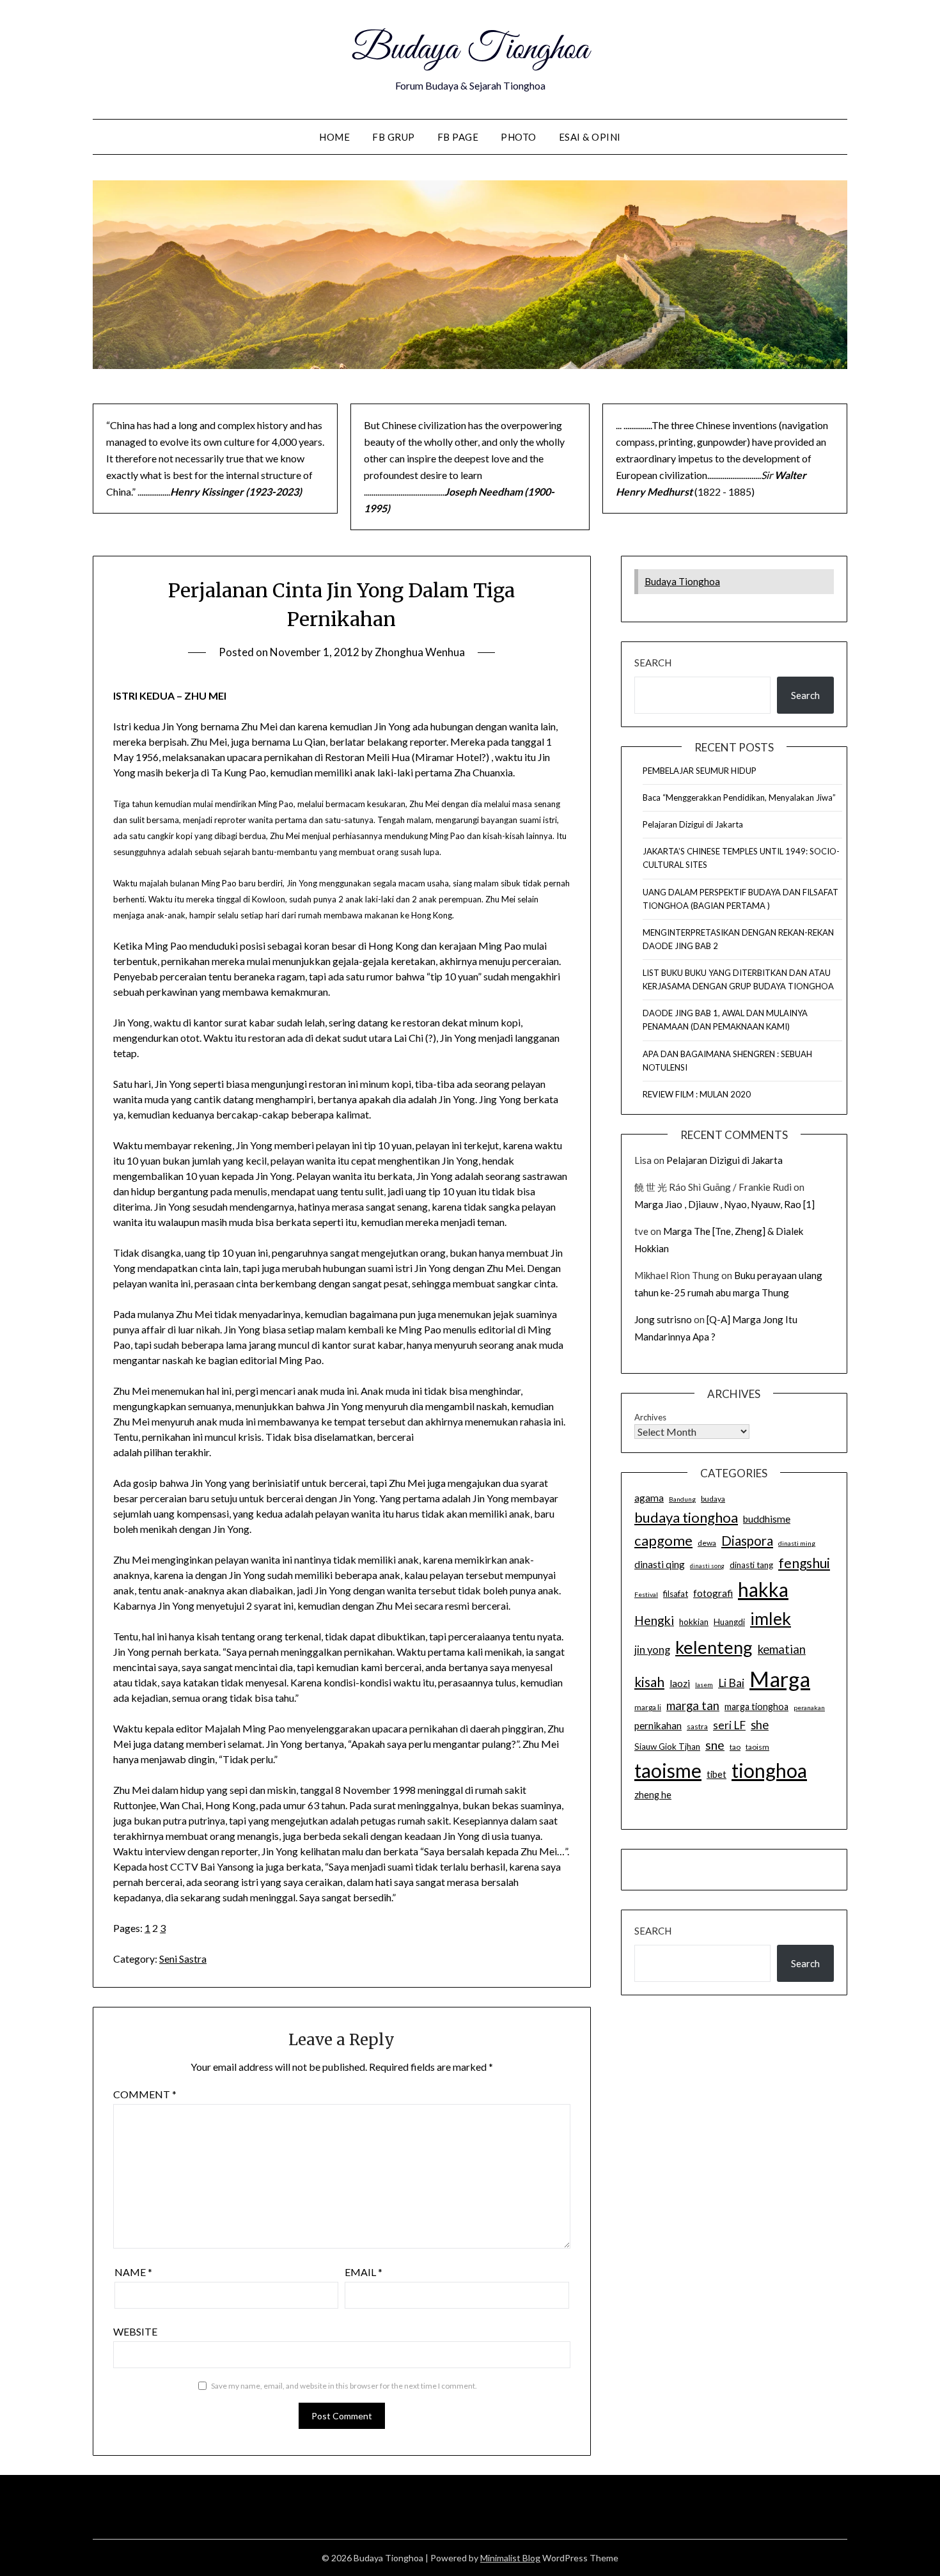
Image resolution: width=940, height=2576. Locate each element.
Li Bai (731, 1683)
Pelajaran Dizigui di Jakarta (693, 824)
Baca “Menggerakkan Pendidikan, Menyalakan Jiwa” (739, 797)
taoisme (668, 1770)
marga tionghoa (756, 1707)
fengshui (804, 1563)
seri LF (729, 1725)
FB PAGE (458, 137)
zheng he (653, 1795)
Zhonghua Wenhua (420, 652)
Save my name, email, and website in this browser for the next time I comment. (344, 2386)
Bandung (682, 1499)
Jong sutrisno (663, 1319)
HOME (334, 137)
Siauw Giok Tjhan (667, 1747)
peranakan (809, 1708)
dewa (707, 1543)
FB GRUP (394, 137)
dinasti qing (660, 1564)
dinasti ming (797, 1543)
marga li (648, 1707)
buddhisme (767, 1519)
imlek (771, 1619)
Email (364, 2272)
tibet (717, 1774)
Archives (650, 1417)
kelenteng (714, 1647)
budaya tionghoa (686, 1517)
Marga (780, 1679)
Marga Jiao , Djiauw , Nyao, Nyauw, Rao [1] (725, 1204)
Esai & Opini (590, 137)
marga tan (693, 1706)
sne (715, 1745)
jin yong (652, 1650)
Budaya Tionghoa (470, 50)
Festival (646, 1594)
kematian (782, 1649)
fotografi (713, 1593)
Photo (519, 137)
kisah (649, 1682)
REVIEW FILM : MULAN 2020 (697, 1094)
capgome (663, 1540)
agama (649, 1498)
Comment (145, 2094)
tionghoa (769, 1770)
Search (653, 663)
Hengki (654, 1620)
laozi (680, 1683)
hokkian (694, 1622)
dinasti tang (751, 1565)
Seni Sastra (183, 1959)
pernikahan (658, 1725)
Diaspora (747, 1541)
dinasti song (707, 1566)
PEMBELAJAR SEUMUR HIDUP (700, 771)
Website (135, 2331)
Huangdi (729, 1622)
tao (735, 1747)
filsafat (676, 1594)
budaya (713, 1499)
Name (133, 2272)
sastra (697, 1726)
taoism (757, 1747)
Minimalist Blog (510, 2558)
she (760, 1725)
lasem (704, 1685)
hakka (763, 1589)
